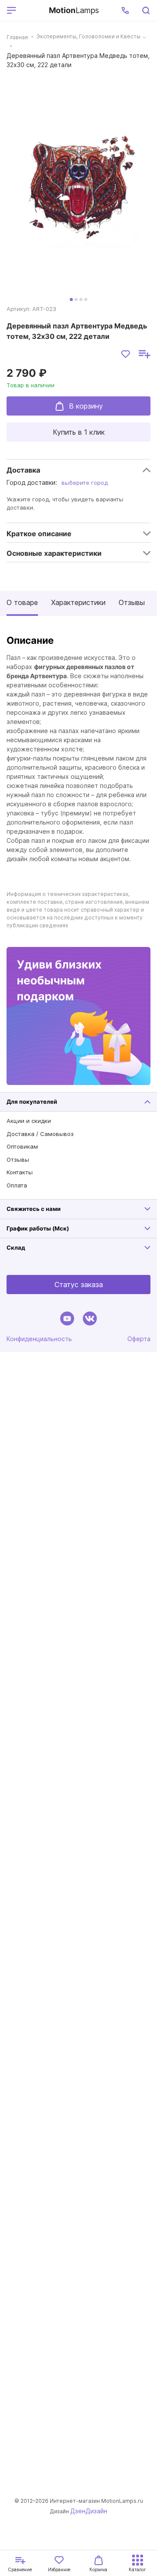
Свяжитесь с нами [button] (34, 1209)
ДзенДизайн (89, 2511)
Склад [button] (16, 1247)
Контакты (20, 1172)
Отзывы (132, 602)
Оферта (139, 1339)
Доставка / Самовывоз (40, 1134)
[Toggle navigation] (31, 10)
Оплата (17, 1185)
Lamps (74, 10)
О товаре (22, 602)
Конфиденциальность (39, 1339)
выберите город (85, 483)
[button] (125, 10)
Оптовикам (22, 1146)
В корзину (86, 406)
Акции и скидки (29, 1121)
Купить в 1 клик (79, 432)
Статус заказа (79, 1285)
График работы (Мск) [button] (38, 1228)
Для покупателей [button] (32, 1102)
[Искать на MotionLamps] (146, 10)
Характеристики (78, 602)
